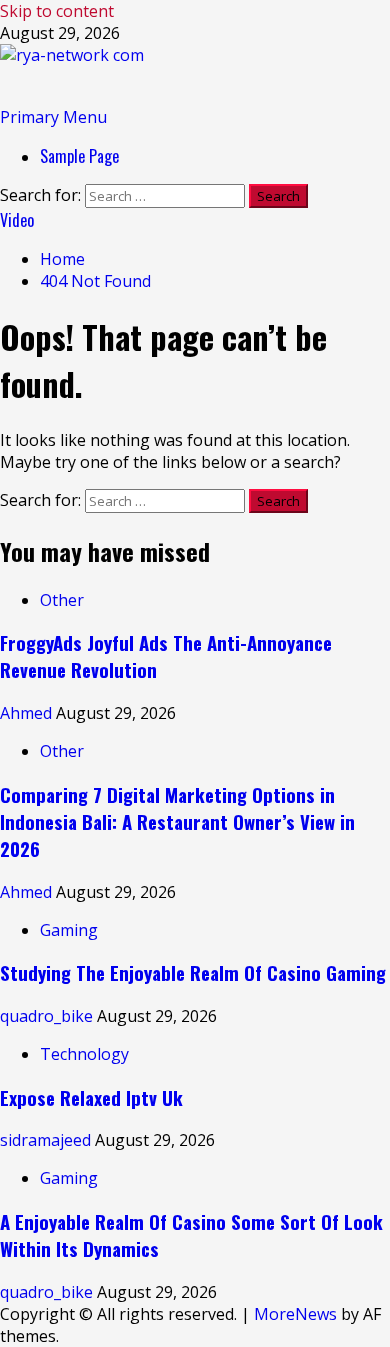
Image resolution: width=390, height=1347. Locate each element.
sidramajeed (47, 1140)
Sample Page (79, 156)
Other (62, 600)
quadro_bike (48, 1016)
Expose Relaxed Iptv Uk (91, 1097)
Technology (84, 1054)
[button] (53, 117)
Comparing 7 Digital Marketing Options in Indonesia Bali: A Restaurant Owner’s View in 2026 (177, 821)
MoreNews (295, 1314)
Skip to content (57, 11)
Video (17, 220)
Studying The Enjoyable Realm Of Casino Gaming (193, 972)
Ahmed (28, 713)
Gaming (69, 930)
